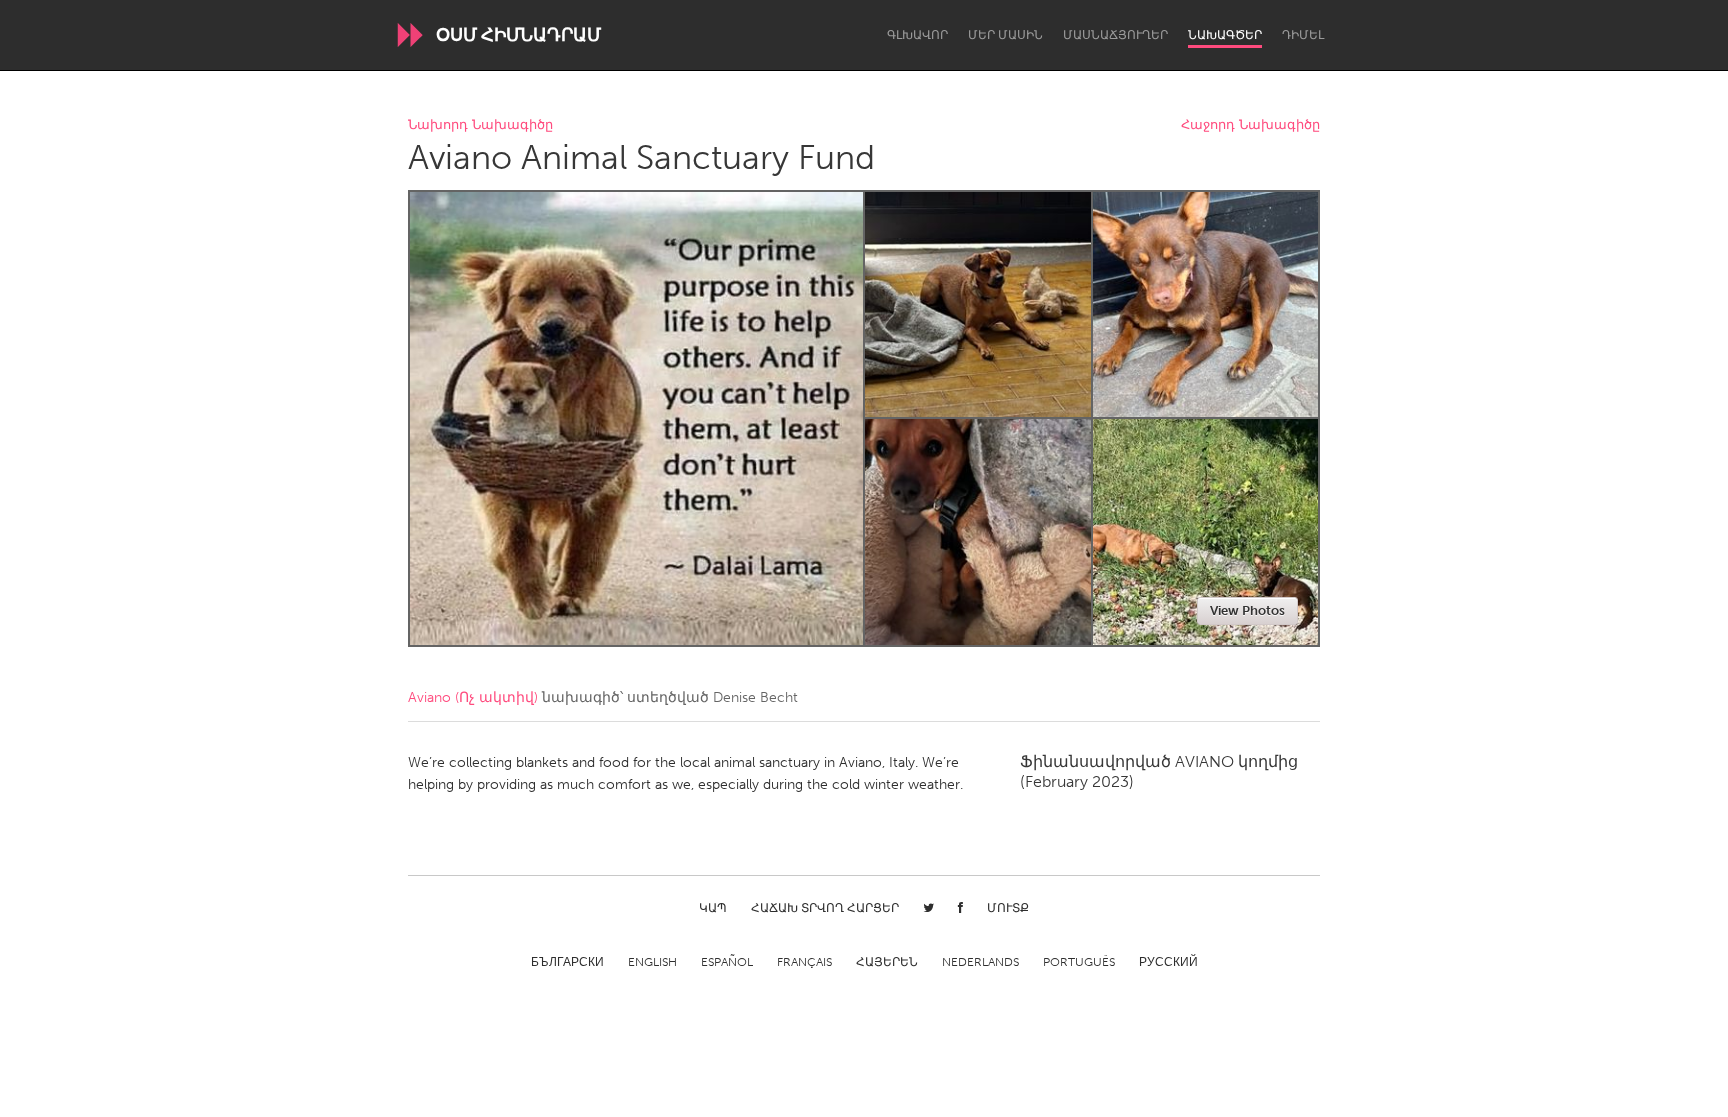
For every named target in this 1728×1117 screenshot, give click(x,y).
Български (567, 962)
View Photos (1247, 610)
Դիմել (1303, 35)
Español (727, 962)
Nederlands (980, 962)
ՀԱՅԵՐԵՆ (887, 962)
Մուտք (1008, 908)
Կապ (713, 908)
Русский (1168, 962)
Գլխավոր (917, 35)
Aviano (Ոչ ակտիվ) (473, 697)
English (652, 962)
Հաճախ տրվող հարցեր (825, 908)
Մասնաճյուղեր (1115, 35)
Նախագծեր (1225, 35)
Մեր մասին (1005, 35)
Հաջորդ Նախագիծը (1250, 125)
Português (1079, 962)
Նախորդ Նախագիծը (480, 125)
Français (804, 962)
